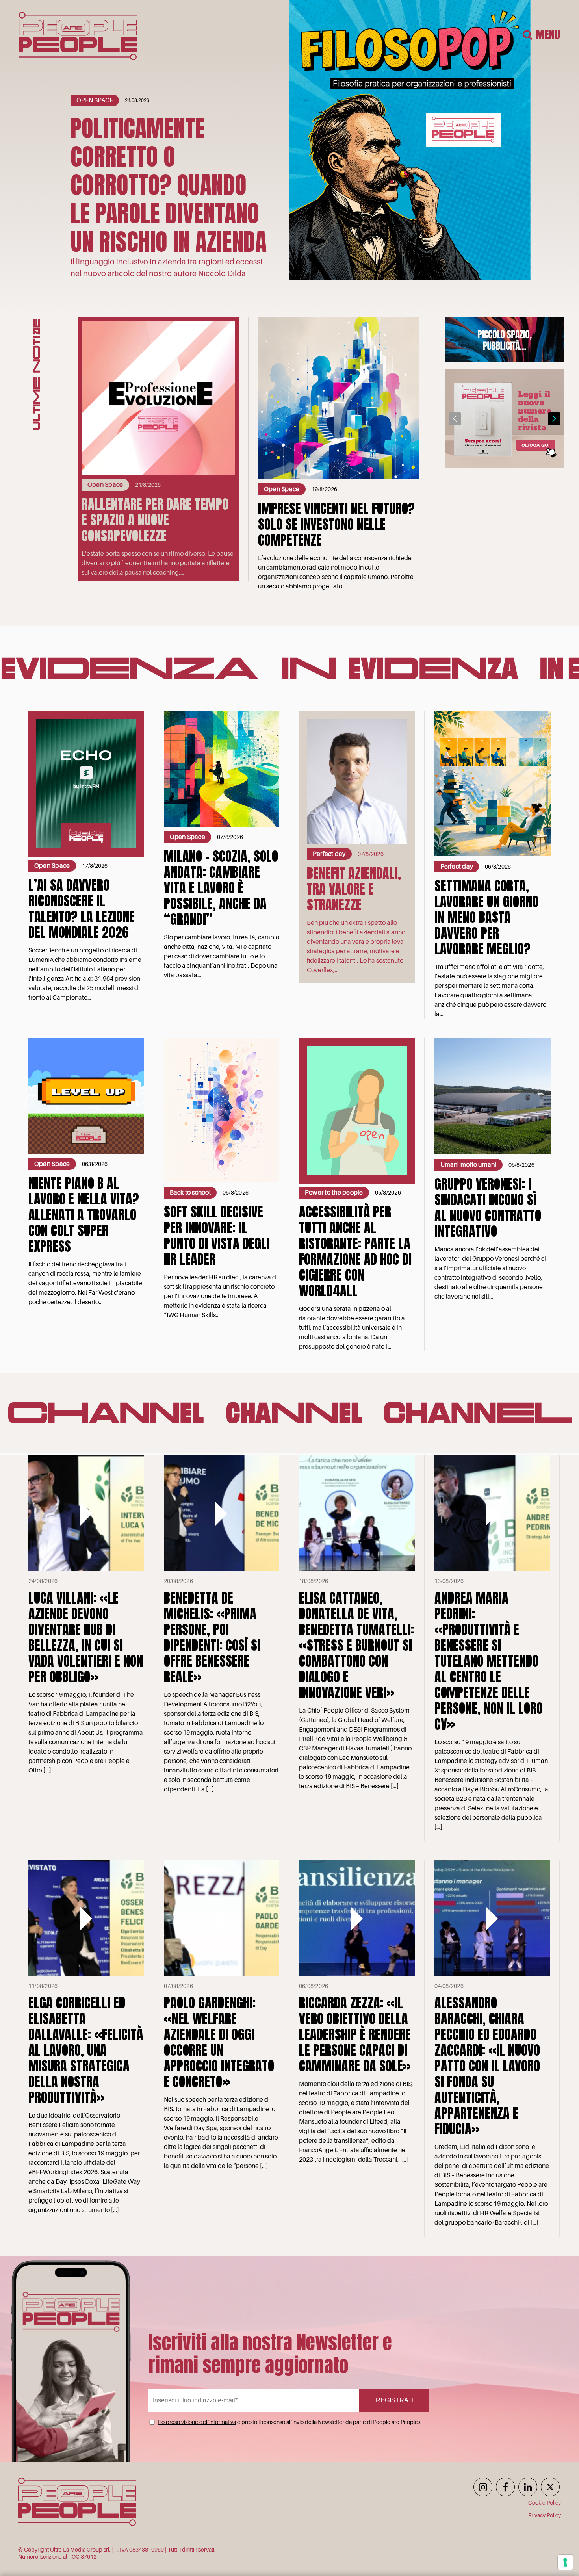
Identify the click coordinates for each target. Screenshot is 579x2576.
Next (554, 419)
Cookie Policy (545, 2503)
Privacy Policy (545, 2515)
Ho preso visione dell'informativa (197, 2422)
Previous (455, 419)
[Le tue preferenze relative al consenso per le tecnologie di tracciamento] (565, 2562)
